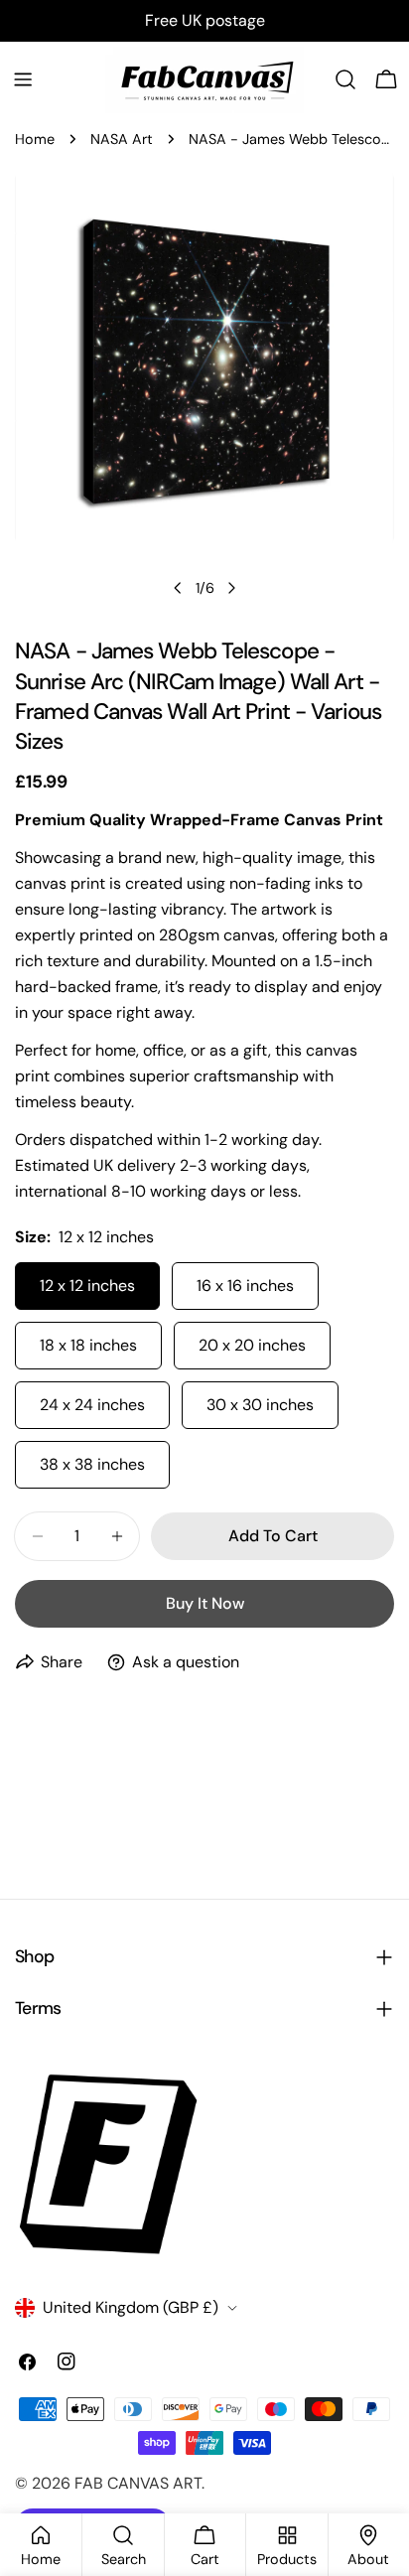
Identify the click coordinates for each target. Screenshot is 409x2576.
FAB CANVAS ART (138, 2483)
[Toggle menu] (23, 79)
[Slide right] (231, 588)
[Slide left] (178, 588)
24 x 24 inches (92, 1405)
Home (35, 139)
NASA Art (122, 139)
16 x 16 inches (245, 1286)
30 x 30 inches (260, 1405)
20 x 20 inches (252, 1345)
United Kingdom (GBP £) (131, 2307)
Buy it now (205, 1603)
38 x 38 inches (92, 1464)
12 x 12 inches (87, 1286)
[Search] (345, 79)
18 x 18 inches (88, 1345)
